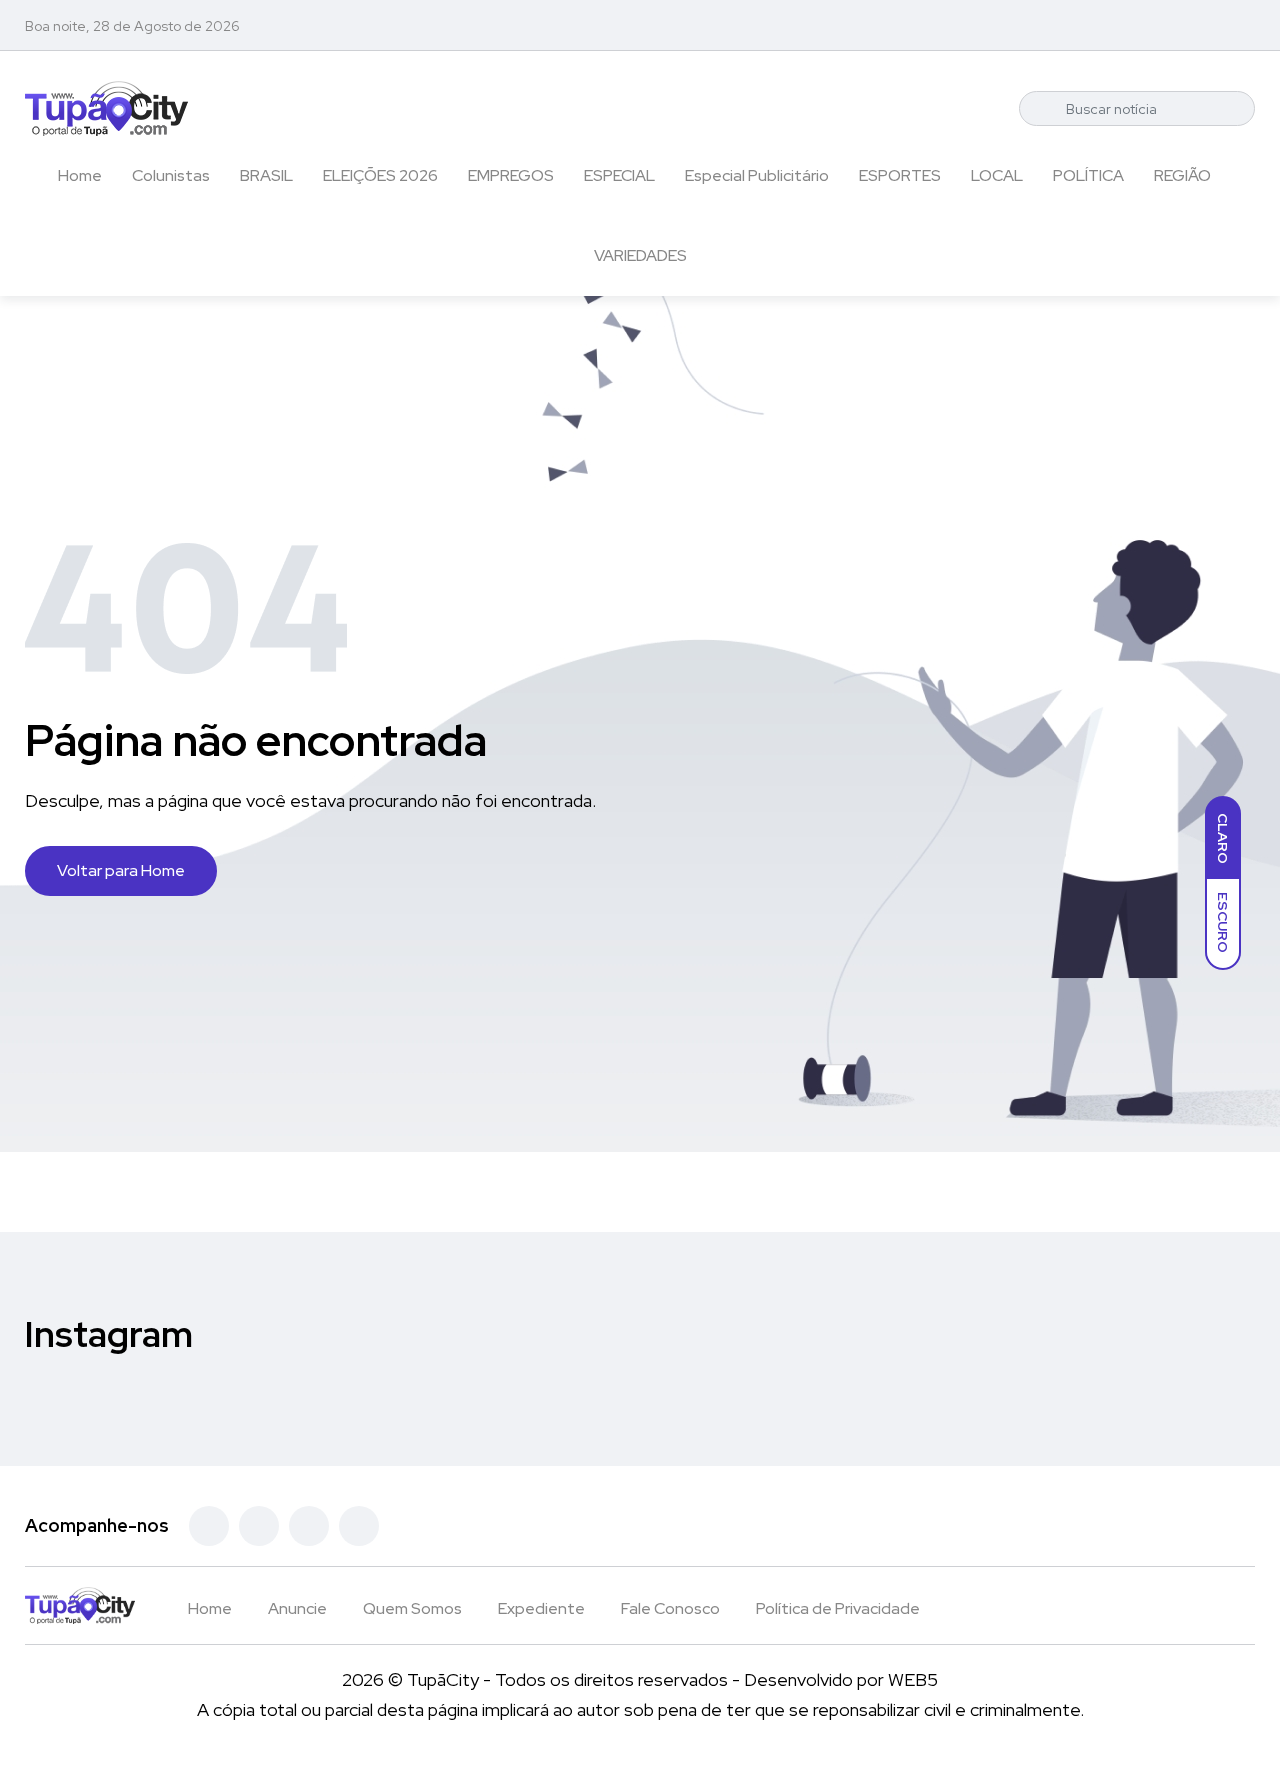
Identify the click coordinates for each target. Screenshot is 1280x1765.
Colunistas (171, 175)
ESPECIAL (619, 175)
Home (80, 175)
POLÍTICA (1088, 175)
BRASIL (266, 175)
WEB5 (913, 1679)
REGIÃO (1182, 175)
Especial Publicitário (757, 175)
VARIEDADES (640, 255)
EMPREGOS (511, 175)
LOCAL (997, 175)
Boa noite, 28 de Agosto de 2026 (132, 26)
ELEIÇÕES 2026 (380, 175)
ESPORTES (900, 175)
